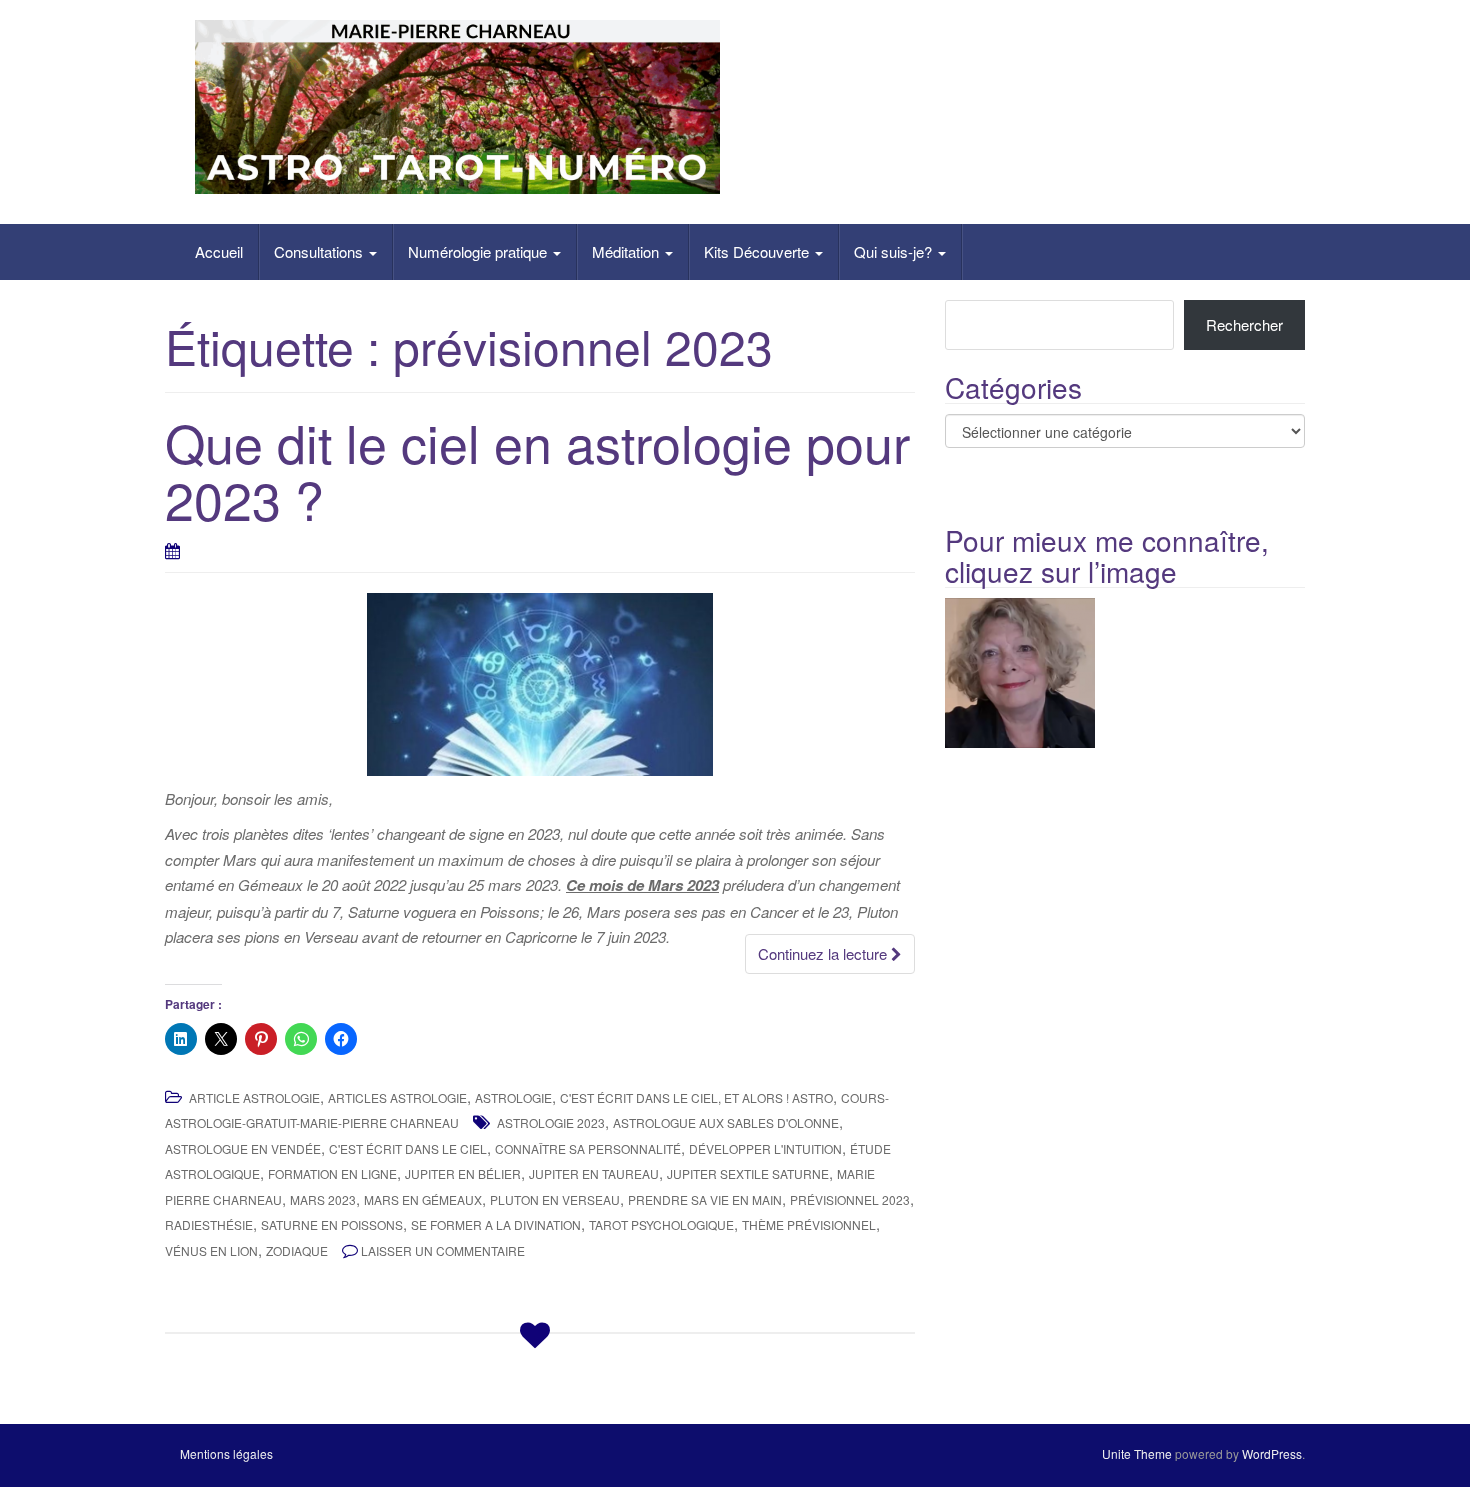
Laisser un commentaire (443, 1250)
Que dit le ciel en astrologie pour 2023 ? (537, 470)
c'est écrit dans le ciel (408, 1148)
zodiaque (297, 1250)
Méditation (627, 251)
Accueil (219, 251)
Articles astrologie (397, 1097)
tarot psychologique (661, 1224)
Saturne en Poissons (332, 1224)
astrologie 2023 (551, 1122)
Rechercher (1244, 324)
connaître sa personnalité (588, 1148)
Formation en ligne (332, 1173)
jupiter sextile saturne (748, 1173)
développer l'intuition (765, 1148)
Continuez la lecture (824, 953)
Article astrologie (254, 1097)
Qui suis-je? (895, 251)
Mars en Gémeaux (423, 1199)
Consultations (320, 251)
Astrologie (513, 1097)
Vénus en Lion (211, 1250)
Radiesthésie (209, 1224)
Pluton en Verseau (555, 1199)
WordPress (1272, 1453)
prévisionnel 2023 (850, 1199)
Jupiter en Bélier (463, 1173)
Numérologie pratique (479, 251)
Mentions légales (226, 1453)
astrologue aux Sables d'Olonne (726, 1122)
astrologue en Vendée (243, 1148)
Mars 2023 (323, 1199)
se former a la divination (496, 1224)
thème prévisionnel (809, 1224)
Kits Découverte (758, 251)
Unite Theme (1137, 1453)
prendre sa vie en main (705, 1199)
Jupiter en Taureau (594, 1173)
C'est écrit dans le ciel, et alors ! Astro (696, 1097)
